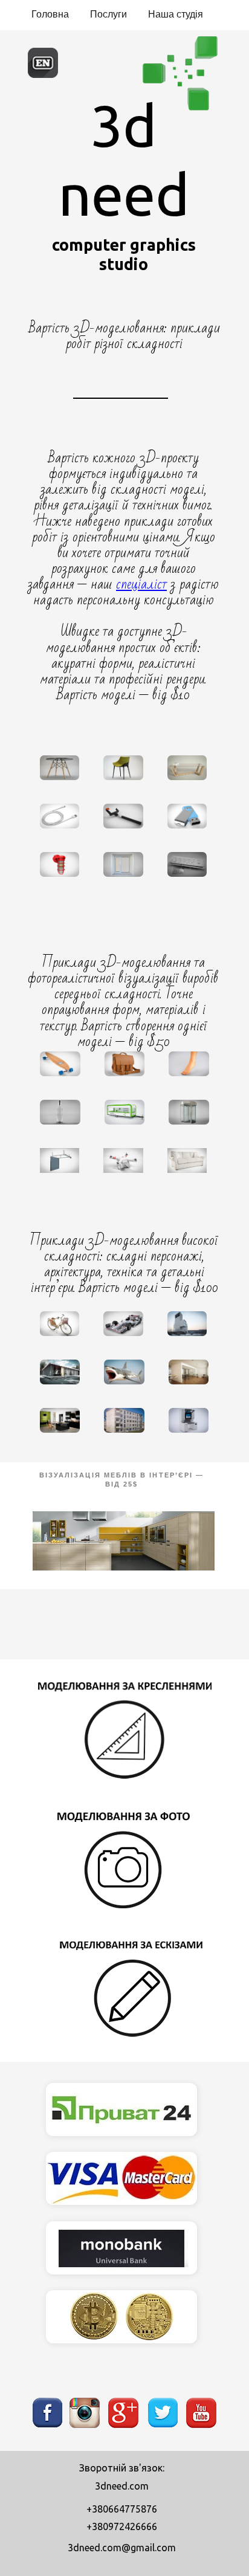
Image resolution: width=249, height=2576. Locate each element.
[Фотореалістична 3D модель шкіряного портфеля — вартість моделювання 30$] (125, 1064)
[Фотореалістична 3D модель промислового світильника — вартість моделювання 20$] (60, 864)
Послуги (108, 14)
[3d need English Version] (43, 76)
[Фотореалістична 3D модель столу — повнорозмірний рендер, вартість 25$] (60, 768)
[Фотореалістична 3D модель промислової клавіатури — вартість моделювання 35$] (187, 864)
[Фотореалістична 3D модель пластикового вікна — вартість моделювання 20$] (123, 864)
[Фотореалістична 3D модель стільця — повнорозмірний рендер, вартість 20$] (123, 768)
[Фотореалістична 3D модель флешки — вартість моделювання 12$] (187, 816)
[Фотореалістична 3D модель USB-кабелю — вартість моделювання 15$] (60, 816)
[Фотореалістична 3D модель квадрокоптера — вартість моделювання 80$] (123, 1160)
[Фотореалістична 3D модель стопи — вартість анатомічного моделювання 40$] (189, 1064)
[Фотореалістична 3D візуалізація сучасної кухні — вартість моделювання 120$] (60, 1420)
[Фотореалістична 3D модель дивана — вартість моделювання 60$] (187, 1160)
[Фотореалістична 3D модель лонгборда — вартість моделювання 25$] (60, 1064)
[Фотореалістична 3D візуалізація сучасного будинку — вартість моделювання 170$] (60, 1372)
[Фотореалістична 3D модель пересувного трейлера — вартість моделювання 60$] (125, 1112)
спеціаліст (141, 584)
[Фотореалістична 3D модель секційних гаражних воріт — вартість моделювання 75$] (60, 1160)
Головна (50, 14)
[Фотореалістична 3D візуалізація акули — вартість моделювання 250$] (124, 1372)
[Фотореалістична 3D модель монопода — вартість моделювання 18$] (123, 816)
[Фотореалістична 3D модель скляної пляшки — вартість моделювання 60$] (60, 1112)
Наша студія (176, 14)
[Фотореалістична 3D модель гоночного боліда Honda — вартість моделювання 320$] (123, 1324)
